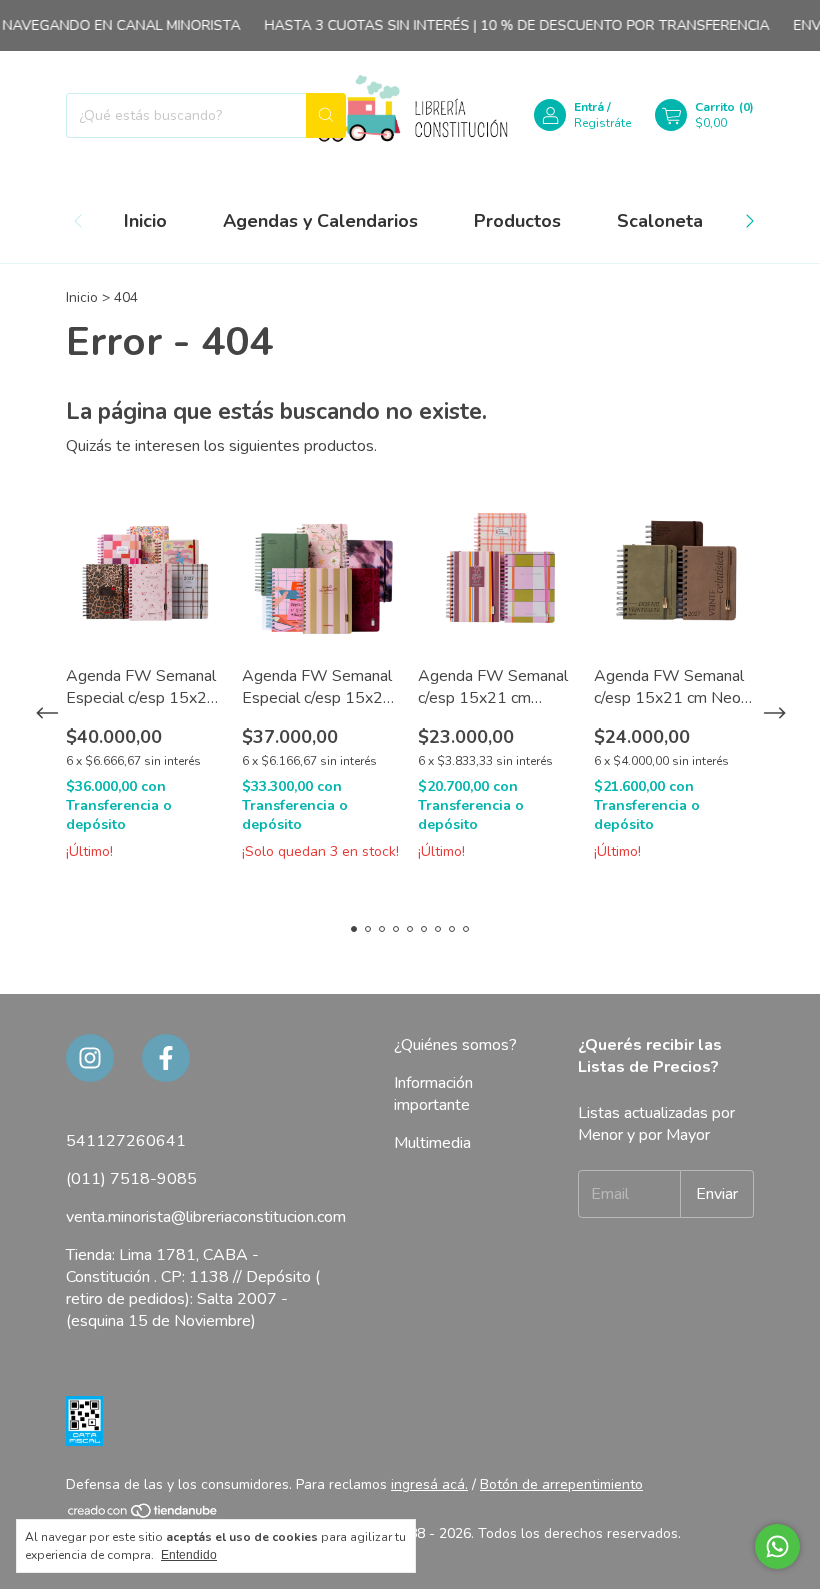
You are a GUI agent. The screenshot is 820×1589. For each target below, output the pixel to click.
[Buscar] (326, 115)
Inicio (145, 221)
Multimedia (432, 1143)
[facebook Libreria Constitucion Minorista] (166, 1058)
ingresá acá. (429, 1484)
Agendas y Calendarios (320, 221)
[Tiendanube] (143, 1514)
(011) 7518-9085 (131, 1179)
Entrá (589, 107)
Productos (517, 221)
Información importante (433, 1094)
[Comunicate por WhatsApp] (777, 1546)
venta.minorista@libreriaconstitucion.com (206, 1217)
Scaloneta (660, 221)
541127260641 (126, 1141)
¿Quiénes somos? (455, 1045)
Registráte (602, 123)
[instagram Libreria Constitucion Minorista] (90, 1058)
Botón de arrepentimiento (561, 1484)
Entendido (189, 1555)
